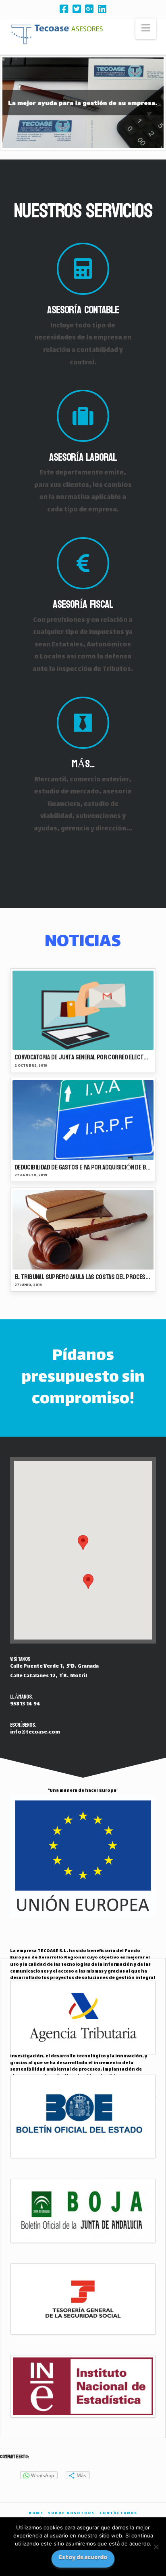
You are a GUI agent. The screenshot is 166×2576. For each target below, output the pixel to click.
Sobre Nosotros (71, 2514)
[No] (156, 2547)
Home (36, 2514)
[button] (146, 29)
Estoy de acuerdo (83, 2558)
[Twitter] (77, 9)
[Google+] (89, 9)
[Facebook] (64, 9)
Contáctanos (118, 2514)
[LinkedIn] (102, 9)
